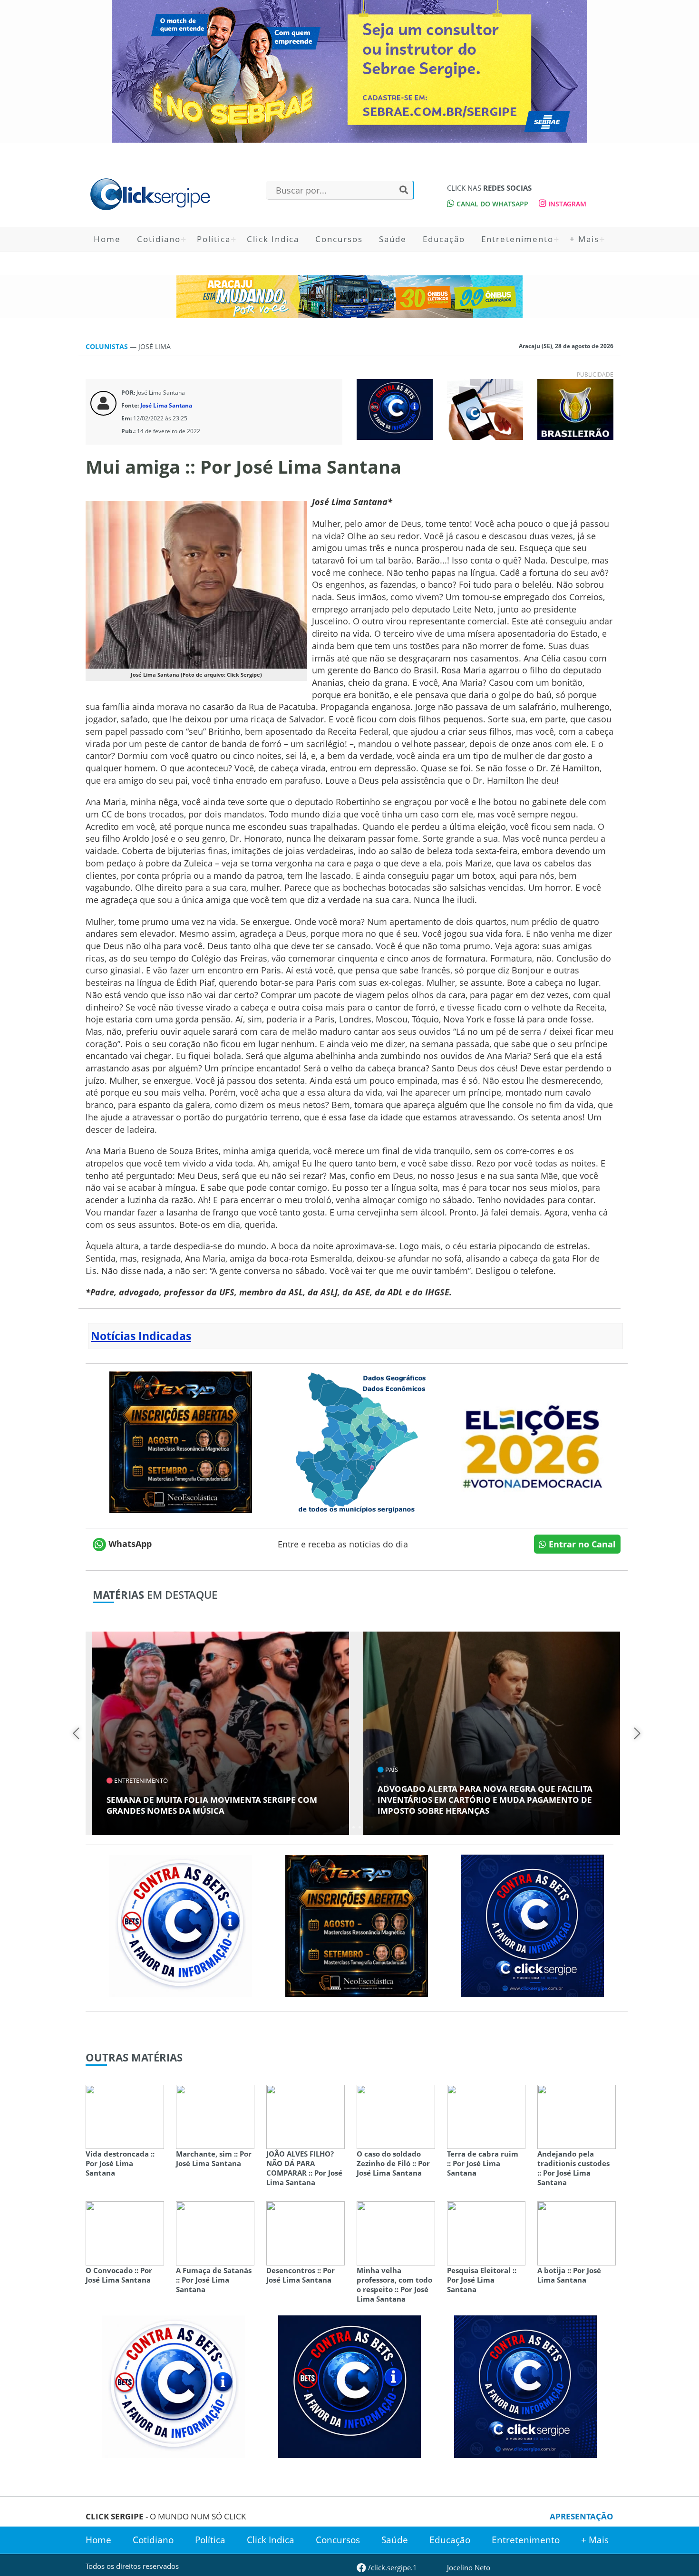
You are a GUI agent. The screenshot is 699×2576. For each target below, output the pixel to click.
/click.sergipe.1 (392, 2567)
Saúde (393, 239)
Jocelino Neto (469, 2567)
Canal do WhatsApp (491, 204)
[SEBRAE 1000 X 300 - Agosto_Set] (349, 71)
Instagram (566, 204)
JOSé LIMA (155, 346)
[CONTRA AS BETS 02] (181, 1925)
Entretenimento (517, 239)
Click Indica (273, 239)
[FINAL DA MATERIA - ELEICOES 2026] (533, 1441)
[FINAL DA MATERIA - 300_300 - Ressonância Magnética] (181, 1441)
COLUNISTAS (108, 346)
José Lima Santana (166, 405)
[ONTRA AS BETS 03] (533, 1925)
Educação (444, 239)
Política (214, 239)
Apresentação (582, 2516)
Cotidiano (159, 239)
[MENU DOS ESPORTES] (575, 408)
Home (107, 239)
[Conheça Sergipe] (357, 1441)
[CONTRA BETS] (349, 2386)
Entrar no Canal (581, 1544)
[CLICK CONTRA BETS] (395, 408)
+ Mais (584, 239)
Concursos (339, 239)
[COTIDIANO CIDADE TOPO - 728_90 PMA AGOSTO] (349, 297)
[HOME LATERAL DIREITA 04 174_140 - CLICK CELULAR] (485, 408)
